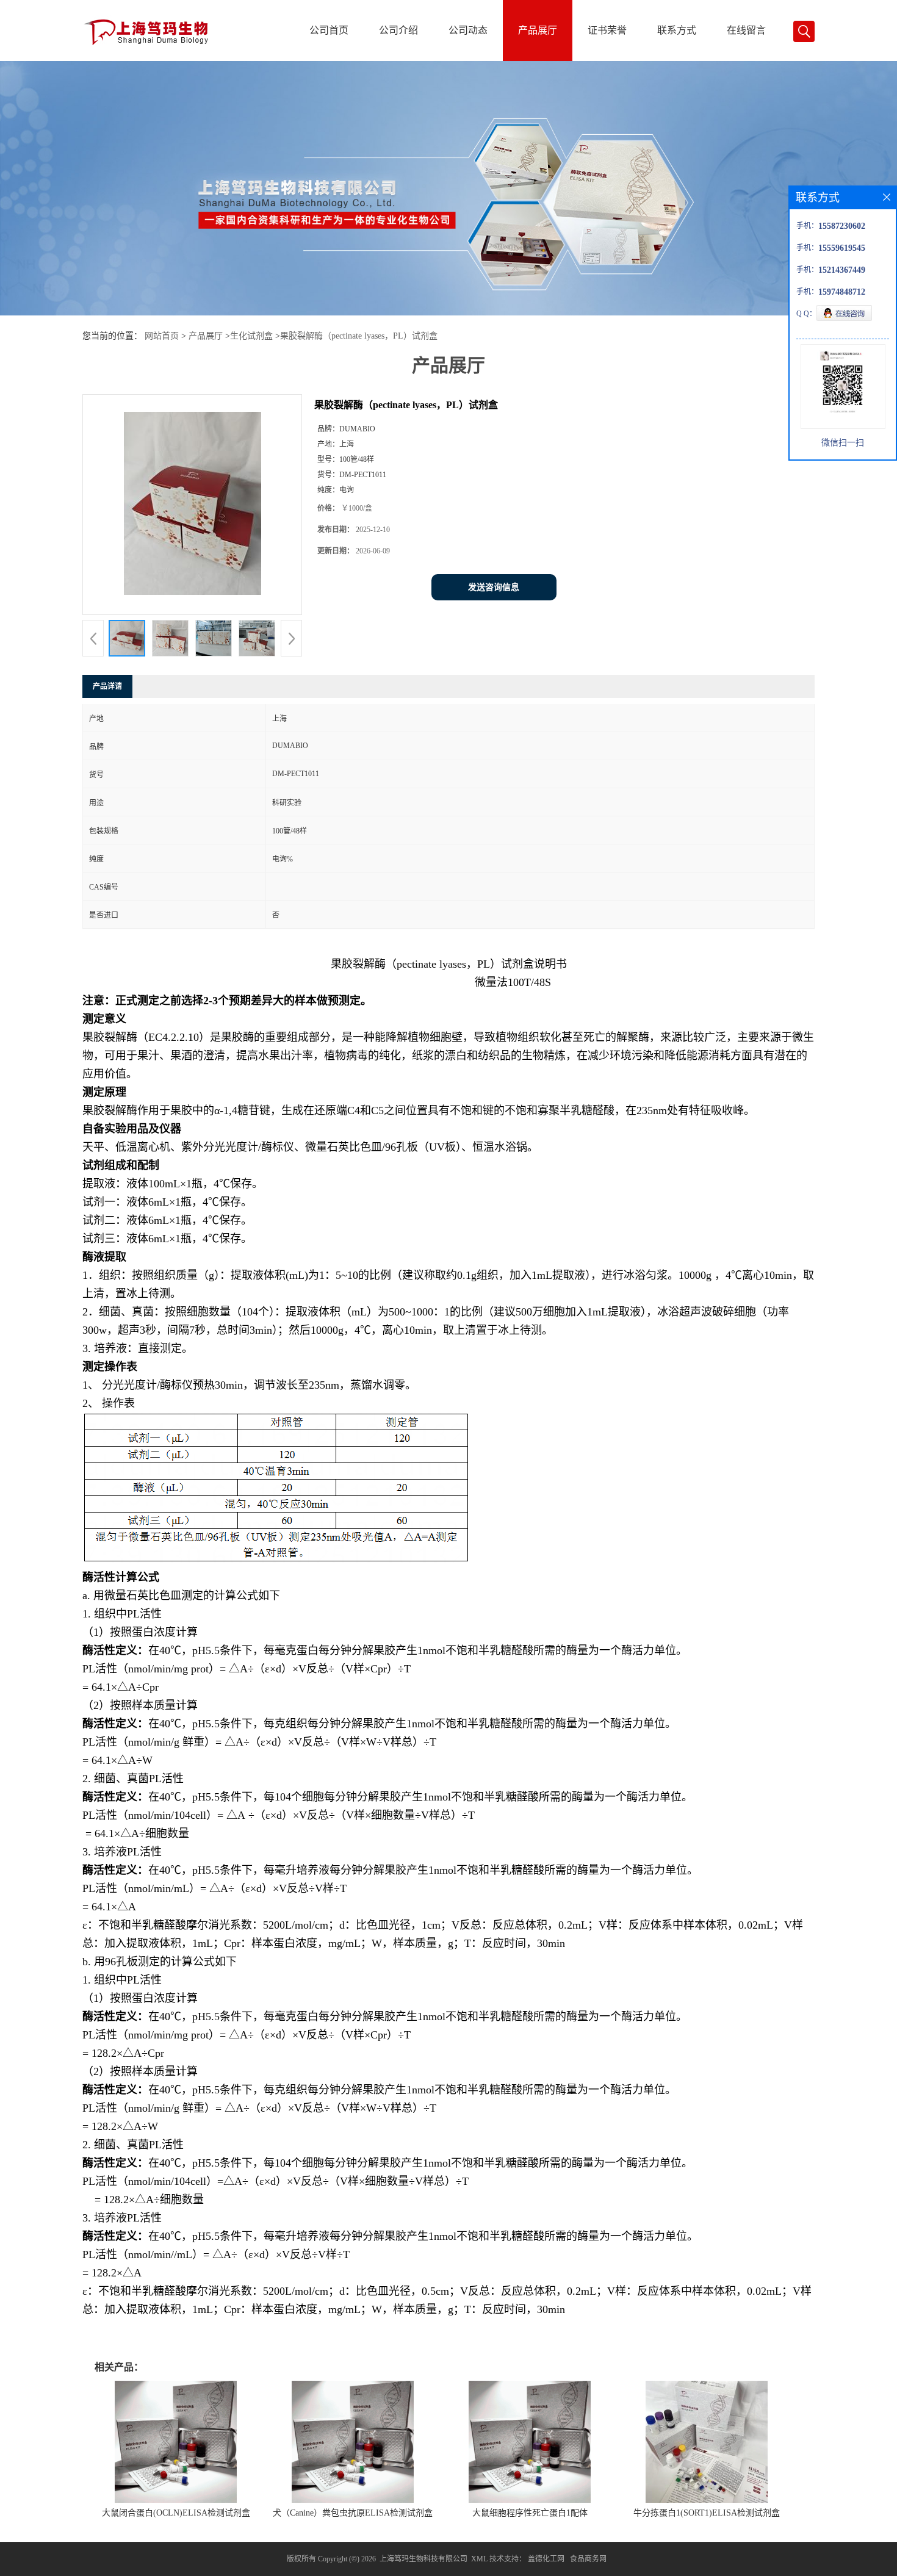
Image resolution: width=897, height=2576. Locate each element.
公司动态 (468, 30)
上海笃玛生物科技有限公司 (423, 2559)
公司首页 (329, 30)
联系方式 (677, 30)
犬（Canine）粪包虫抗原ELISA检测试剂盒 (353, 2513)
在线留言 (746, 30)
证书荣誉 (607, 30)
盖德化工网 (546, 2559)
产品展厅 (538, 30)
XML (479, 2559)
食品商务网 (588, 2559)
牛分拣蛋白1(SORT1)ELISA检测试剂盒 (707, 2513)
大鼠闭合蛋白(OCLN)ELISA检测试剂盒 (176, 2513)
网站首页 (162, 336)
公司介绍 (398, 30)
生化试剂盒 (251, 336)
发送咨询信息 (494, 587)
